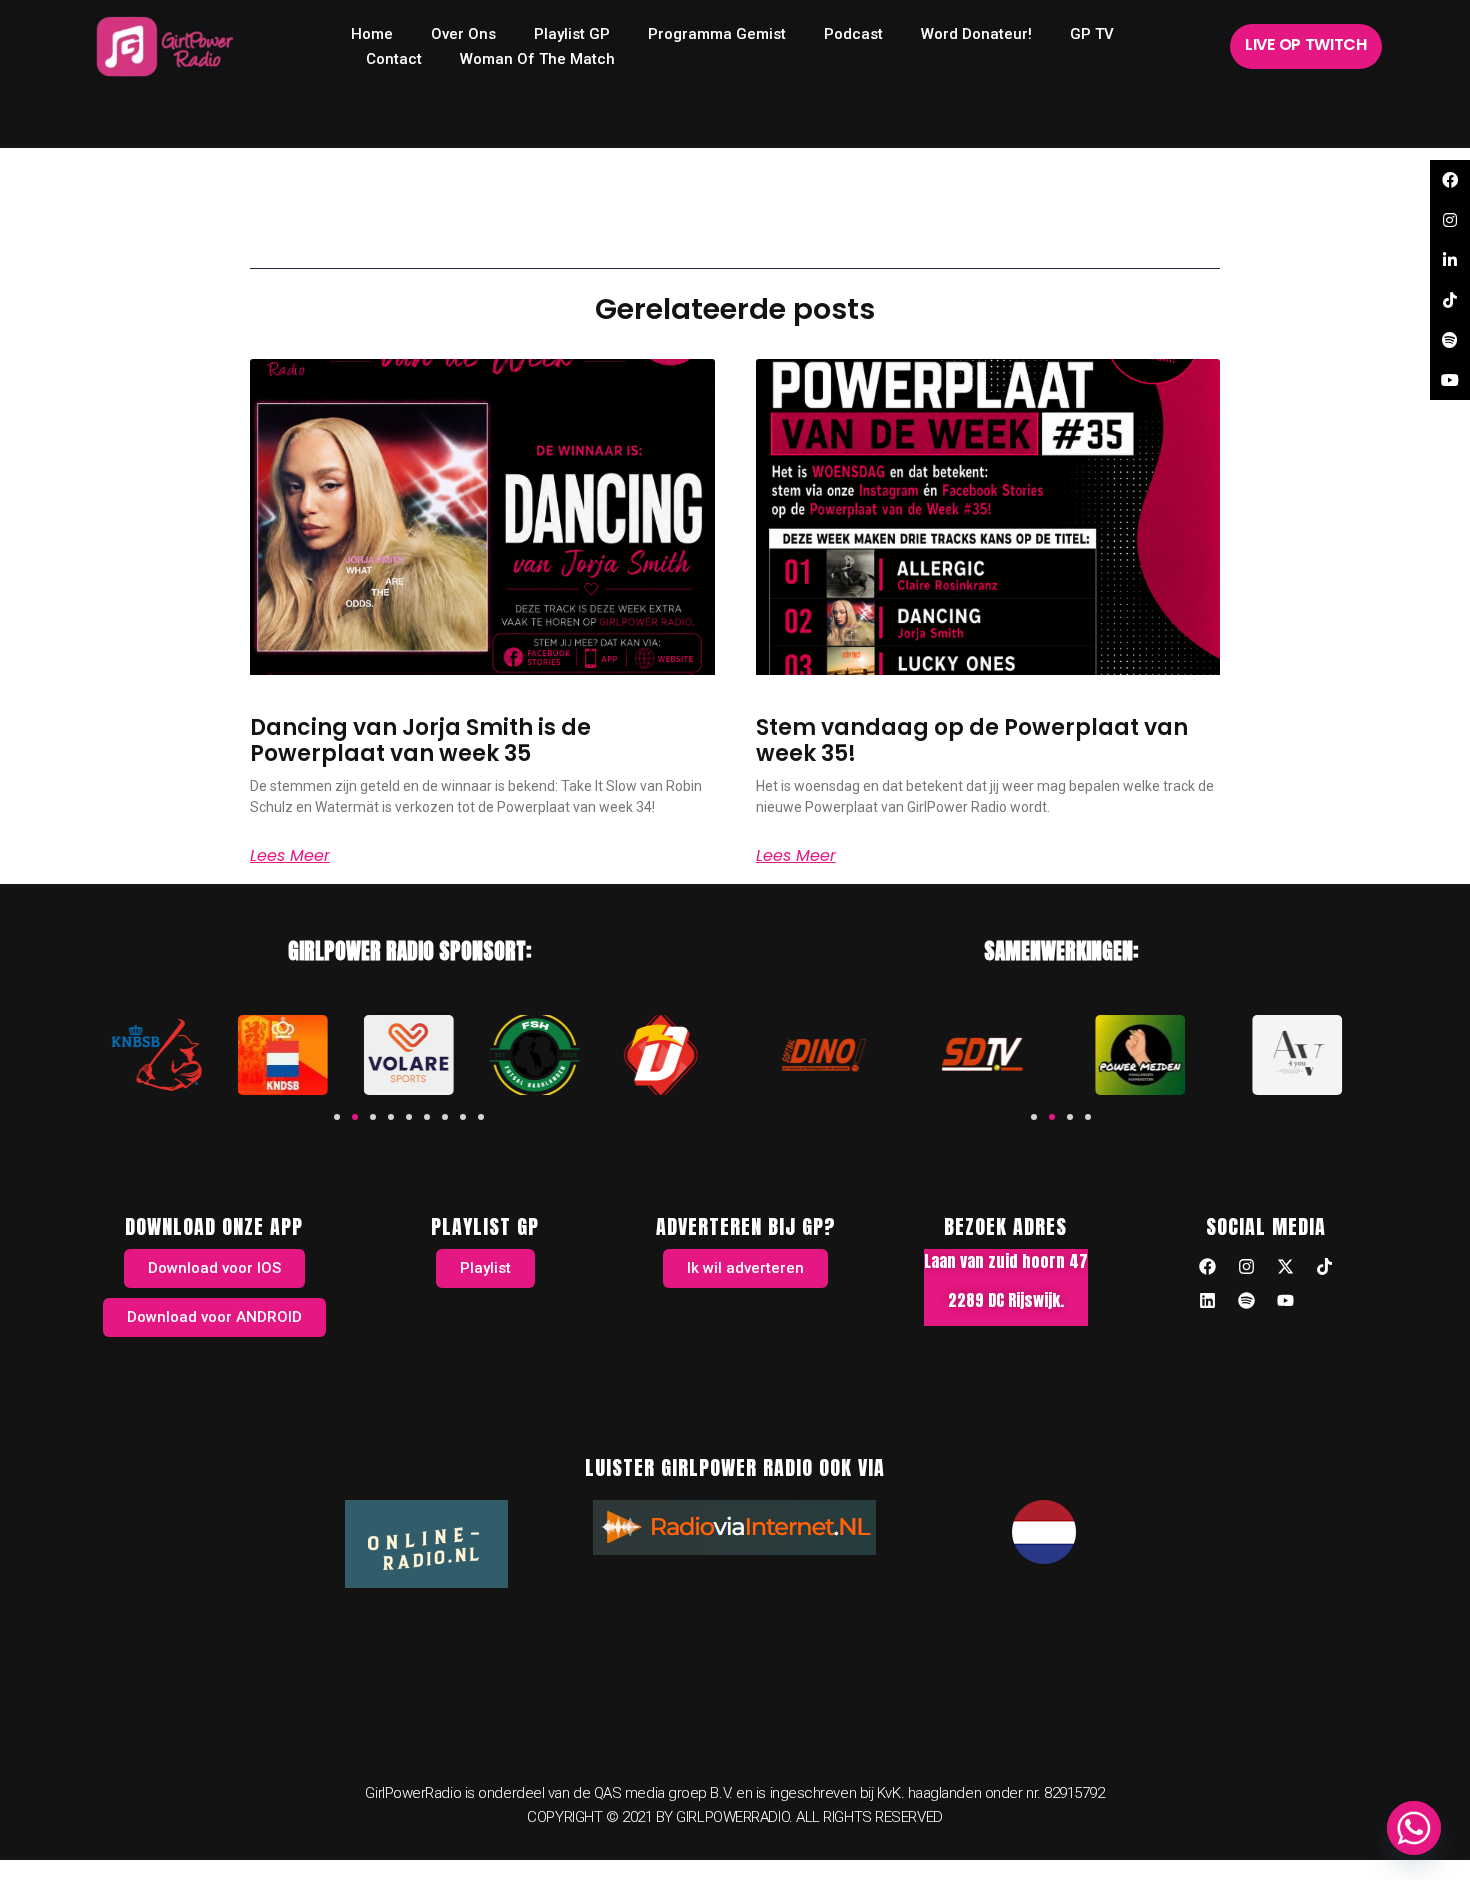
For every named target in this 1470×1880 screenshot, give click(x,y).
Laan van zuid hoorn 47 (1006, 1261)
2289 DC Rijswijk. (1006, 1300)
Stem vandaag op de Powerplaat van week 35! (972, 740)
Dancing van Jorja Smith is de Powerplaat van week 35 (420, 740)
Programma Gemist (717, 34)
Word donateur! (976, 34)
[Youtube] (1286, 1300)
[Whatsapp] (1414, 1828)
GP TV (1092, 34)
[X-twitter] (1286, 1266)
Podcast (853, 34)
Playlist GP (572, 34)
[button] (337, 1117)
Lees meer (290, 856)
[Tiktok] (1325, 1266)
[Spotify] (1247, 1300)
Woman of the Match (537, 59)
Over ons (463, 34)
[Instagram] (1247, 1266)
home (372, 34)
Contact (394, 59)
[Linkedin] (1208, 1300)
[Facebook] (1208, 1266)
